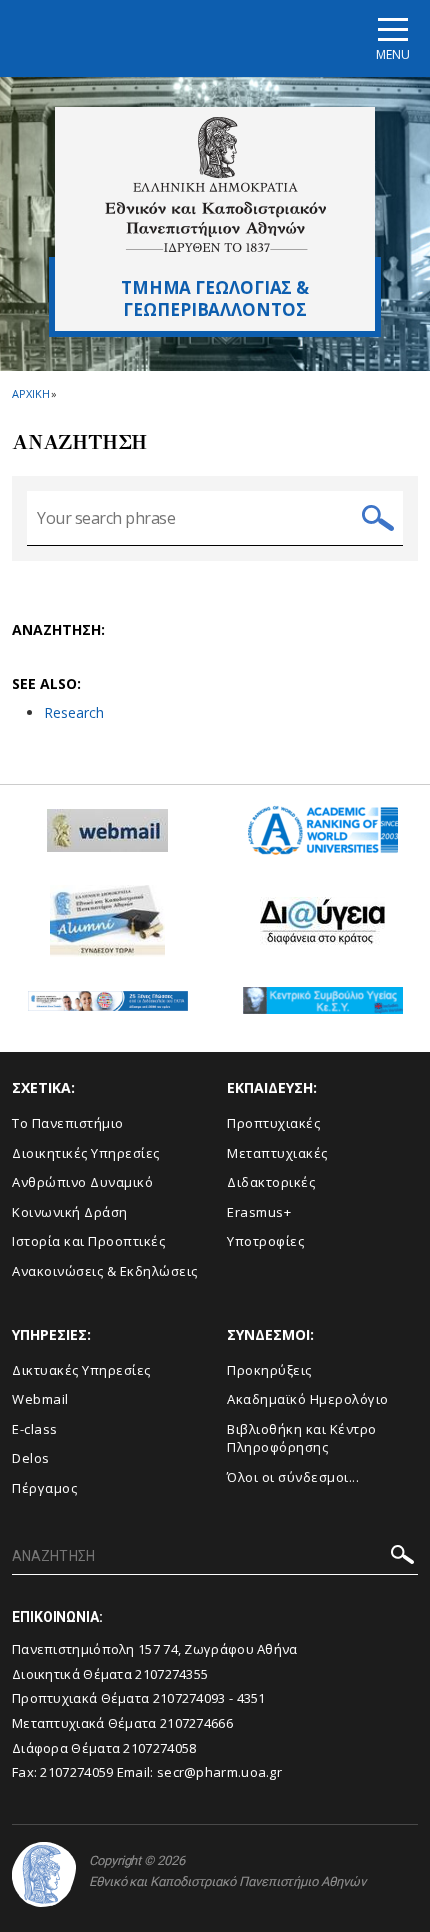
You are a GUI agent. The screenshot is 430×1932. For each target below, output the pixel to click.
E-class (35, 1429)
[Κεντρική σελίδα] (215, 184)
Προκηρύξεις (269, 1370)
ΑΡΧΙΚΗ (30, 393)
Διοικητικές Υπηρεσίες (86, 1153)
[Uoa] (44, 1874)
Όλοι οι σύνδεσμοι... (293, 1477)
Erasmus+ (259, 1212)
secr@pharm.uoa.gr (219, 1772)
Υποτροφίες (265, 1241)
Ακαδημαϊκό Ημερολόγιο (308, 1399)
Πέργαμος (44, 1488)
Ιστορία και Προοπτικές (88, 1241)
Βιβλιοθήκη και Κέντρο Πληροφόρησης (302, 1438)
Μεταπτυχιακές (277, 1153)
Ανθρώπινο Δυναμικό (82, 1182)
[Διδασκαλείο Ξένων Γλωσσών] (108, 1008)
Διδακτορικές (271, 1182)
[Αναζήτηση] (402, 1557)
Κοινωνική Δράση (70, 1212)
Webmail (40, 1399)
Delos (31, 1458)
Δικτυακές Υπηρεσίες (81, 1370)
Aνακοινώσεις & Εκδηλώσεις (105, 1271)
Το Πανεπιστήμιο (68, 1123)
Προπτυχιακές (273, 1123)
